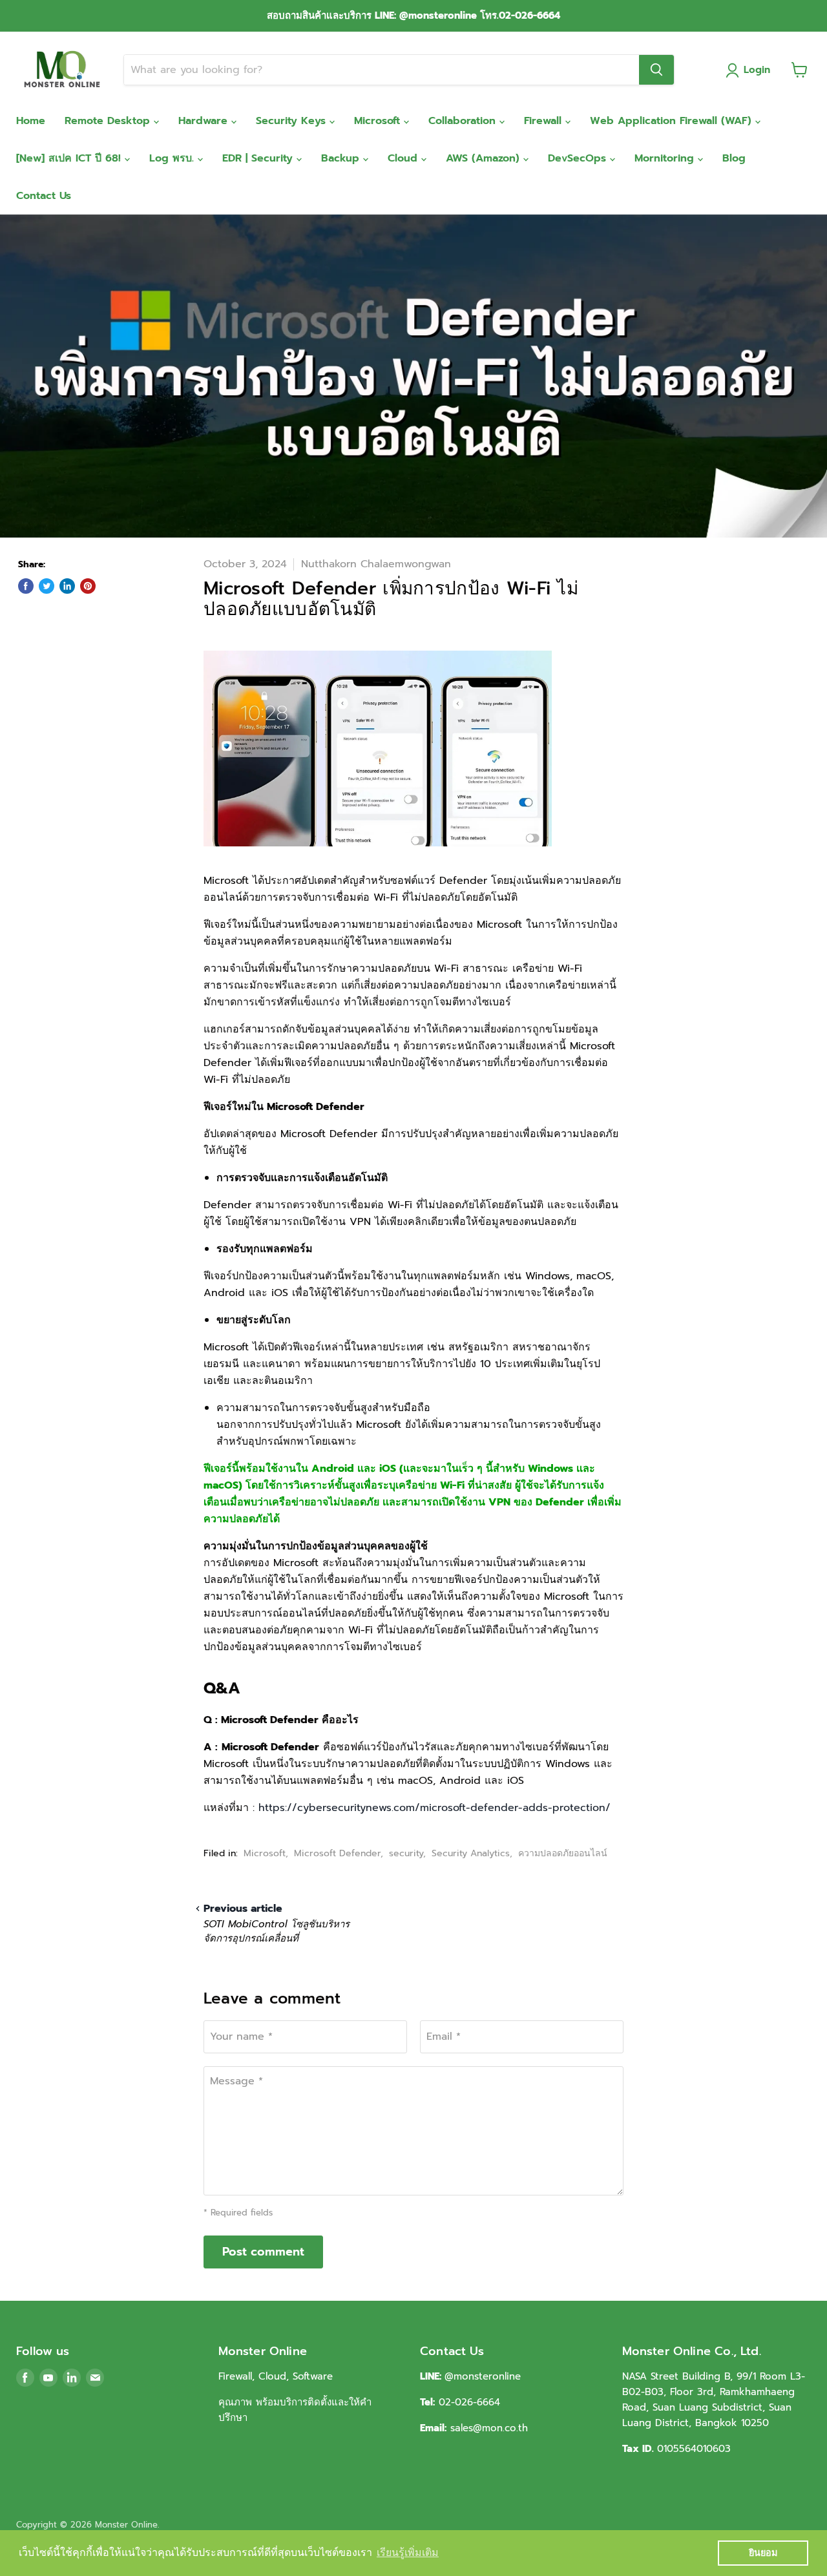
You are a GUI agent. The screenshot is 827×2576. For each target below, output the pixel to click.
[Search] (656, 70)
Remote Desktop (109, 121)
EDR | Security (259, 158)
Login (757, 70)
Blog (734, 158)
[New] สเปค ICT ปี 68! (70, 158)
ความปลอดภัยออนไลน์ (563, 1853)
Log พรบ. (173, 158)
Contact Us (44, 196)
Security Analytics (471, 1853)
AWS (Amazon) (485, 158)
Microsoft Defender (337, 1853)
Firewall (545, 121)
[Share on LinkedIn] (67, 586)
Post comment (263, 2252)
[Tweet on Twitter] (47, 586)
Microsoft (379, 121)
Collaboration (464, 121)
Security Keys (293, 121)
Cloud (404, 158)
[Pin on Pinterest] (88, 586)
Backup (342, 158)
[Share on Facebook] (26, 586)
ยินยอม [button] (763, 2553)
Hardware (205, 121)
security (406, 1853)
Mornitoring (666, 158)
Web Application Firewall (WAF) (673, 121)
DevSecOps (579, 158)
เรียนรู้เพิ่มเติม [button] (408, 2552)
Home (31, 121)
